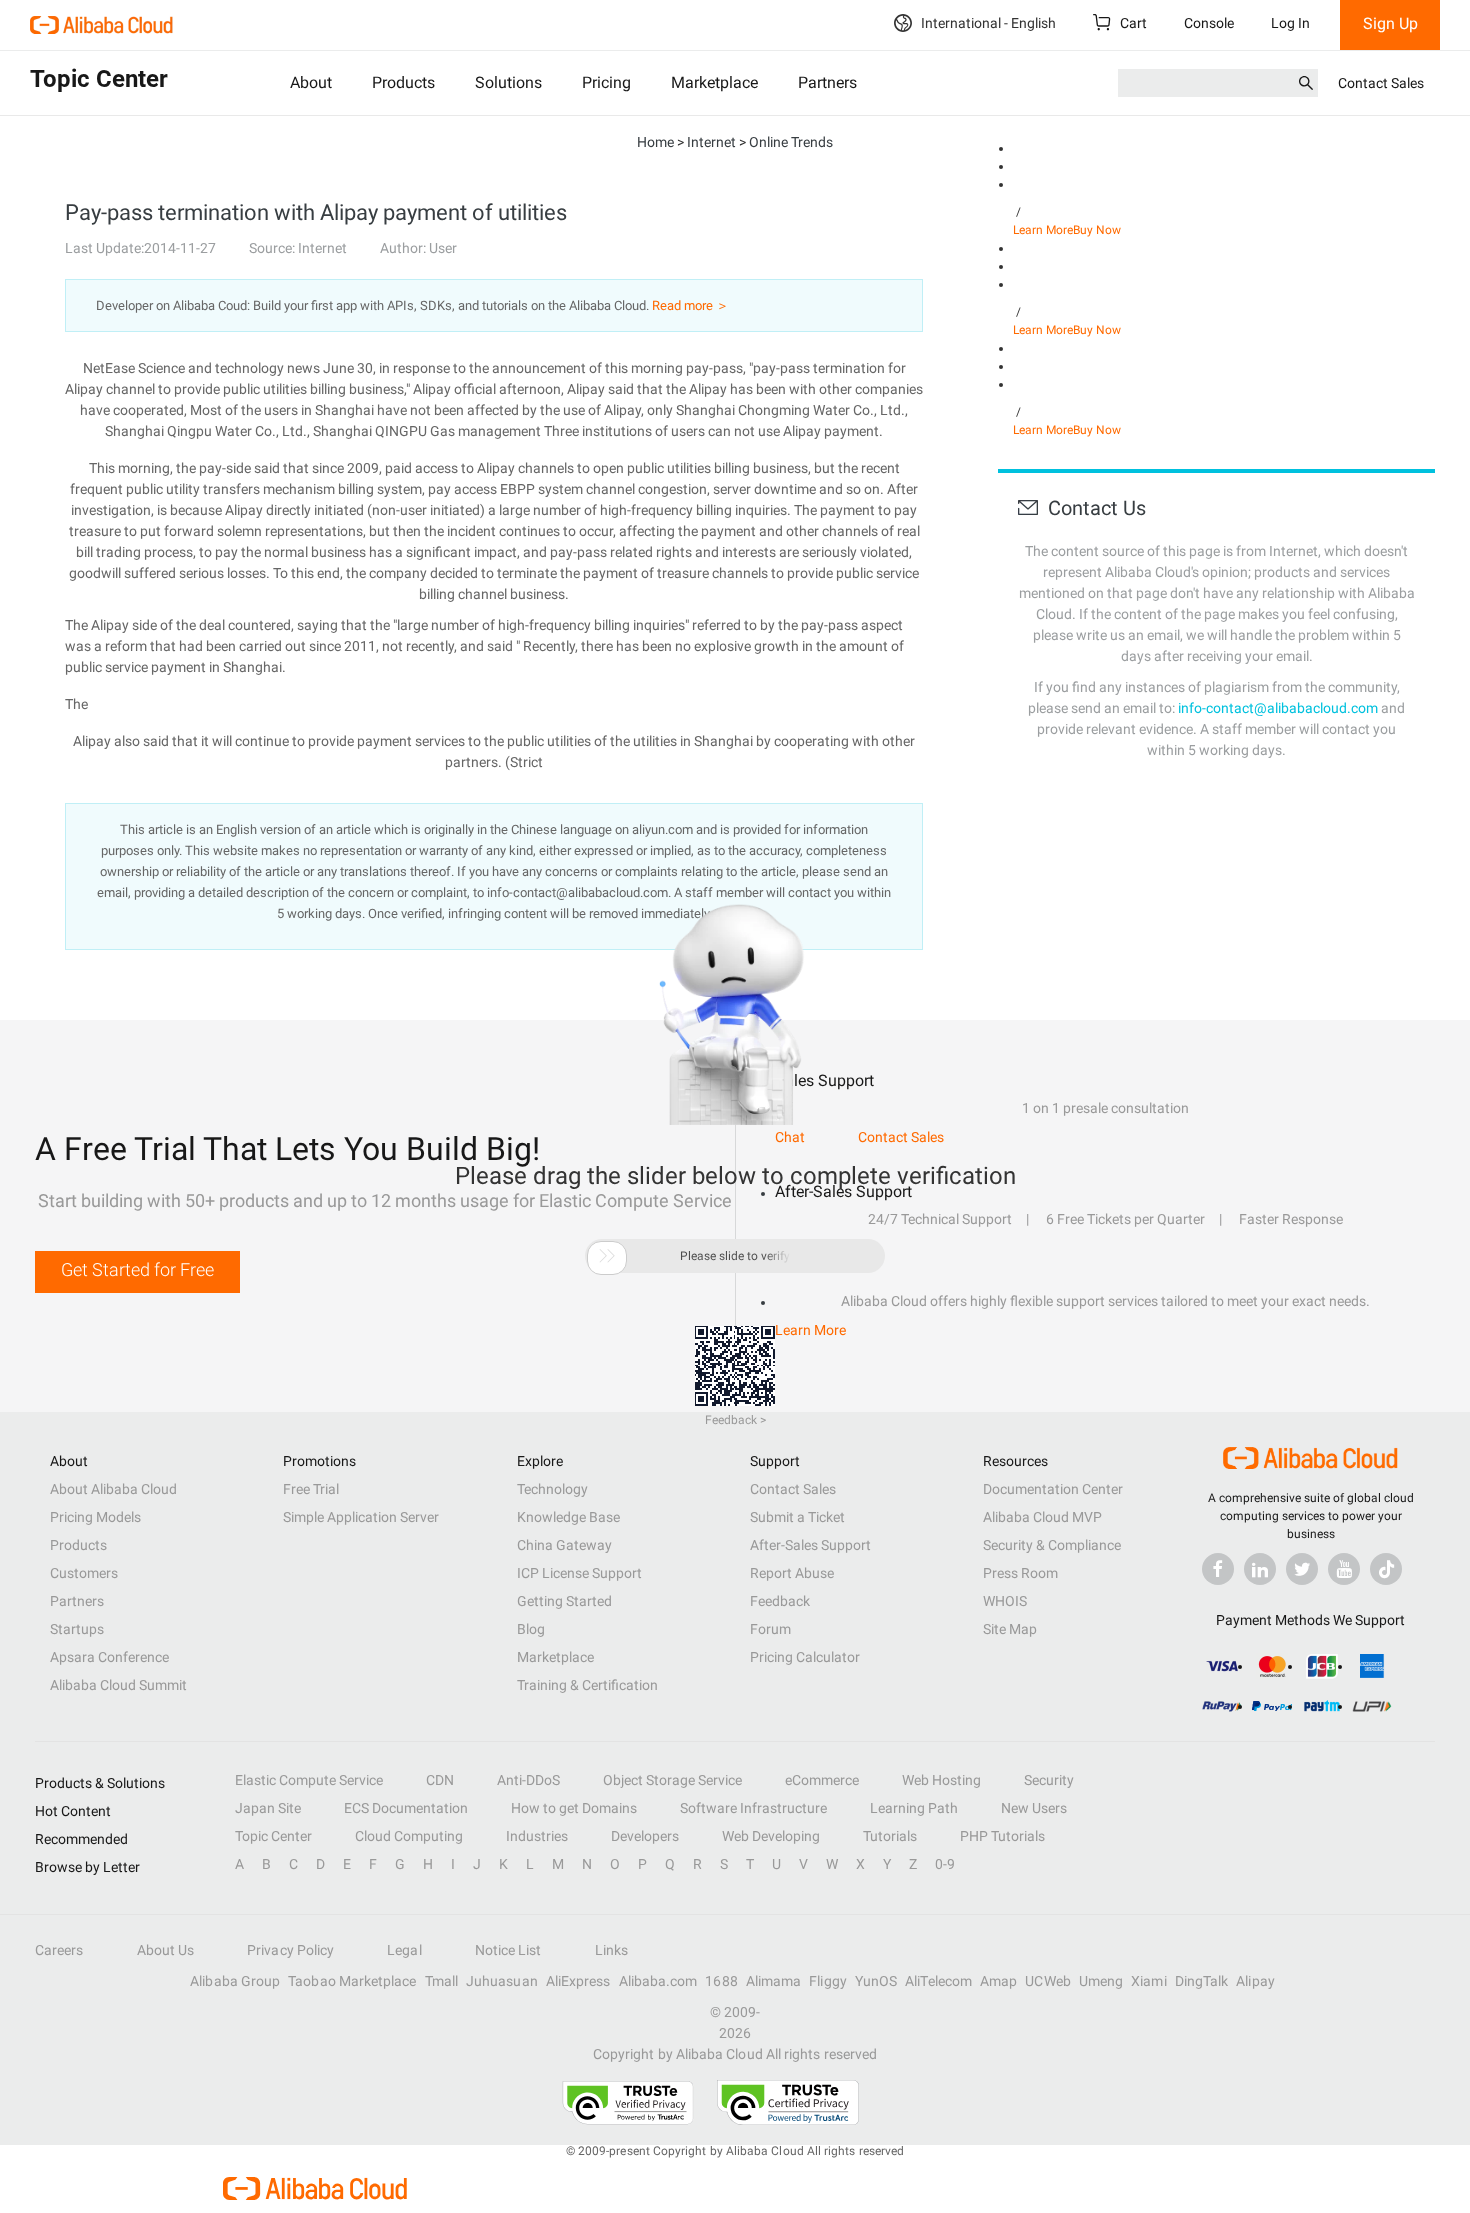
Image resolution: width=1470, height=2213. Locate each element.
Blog (531, 1629)
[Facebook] (1218, 1569)
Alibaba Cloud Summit (118, 1685)
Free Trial (311, 1489)
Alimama (774, 1981)
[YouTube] (1344, 1569)
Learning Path (914, 1808)
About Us (166, 1950)
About (311, 82)
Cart (1132, 23)
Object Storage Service (672, 1780)
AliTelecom (938, 1981)
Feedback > (735, 1420)
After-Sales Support (810, 1545)
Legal (404, 1950)
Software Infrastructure (753, 1808)
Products (403, 82)
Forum (770, 1629)
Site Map (1010, 1629)
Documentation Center (1053, 1489)
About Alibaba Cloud (113, 1489)
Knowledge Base (568, 1517)
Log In (1290, 23)
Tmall (441, 1981)
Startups (77, 1629)
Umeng (1101, 1981)
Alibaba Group (235, 1981)
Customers (84, 1573)
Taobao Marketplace (352, 1981)
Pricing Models (95, 1517)
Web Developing (771, 1836)
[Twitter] (1302, 1569)
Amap (998, 1981)
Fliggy (827, 1981)
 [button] (607, 1256)
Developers (645, 1836)
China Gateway (564, 1545)
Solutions (508, 82)
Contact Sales (1381, 83)
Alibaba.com (658, 1981)
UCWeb (1047, 1981)
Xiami (1148, 1981)
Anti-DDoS (528, 1780)
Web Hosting (941, 1780)
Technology (552, 1489)
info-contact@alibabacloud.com (1278, 708)
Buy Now (1097, 230)
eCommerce (822, 1780)
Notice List (508, 1950)
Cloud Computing (409, 1836)
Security (1049, 1780)
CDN (440, 1780)
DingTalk (1202, 1981)
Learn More (1043, 230)
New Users (1034, 1808)
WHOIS (1005, 1601)
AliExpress (578, 1981)
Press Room (1020, 1573)
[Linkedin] (1260, 1569)
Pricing (606, 82)
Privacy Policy (290, 1950)
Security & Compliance (1052, 1545)
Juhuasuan (502, 1981)
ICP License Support (579, 1573)
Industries (537, 1836)
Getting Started (564, 1601)
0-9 (945, 1864)
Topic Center (273, 1836)
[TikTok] (1386, 1569)
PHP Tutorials (1002, 1836)
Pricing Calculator (805, 1657)
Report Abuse (792, 1573)
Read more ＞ (690, 305)
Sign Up (1390, 23)
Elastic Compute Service (309, 1780)
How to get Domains (574, 1808)
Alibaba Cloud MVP (1042, 1517)
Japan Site (268, 1808)
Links (611, 1950)
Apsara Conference (109, 1657)
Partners (827, 82)
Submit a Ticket (797, 1517)
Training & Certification (587, 1685)
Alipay (1255, 1981)
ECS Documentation (406, 1808)
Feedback (780, 1601)
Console (1209, 23)
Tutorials (890, 1836)
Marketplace (714, 82)
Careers (59, 1950)
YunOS (876, 1981)
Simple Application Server (361, 1517)
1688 (721, 1981)
